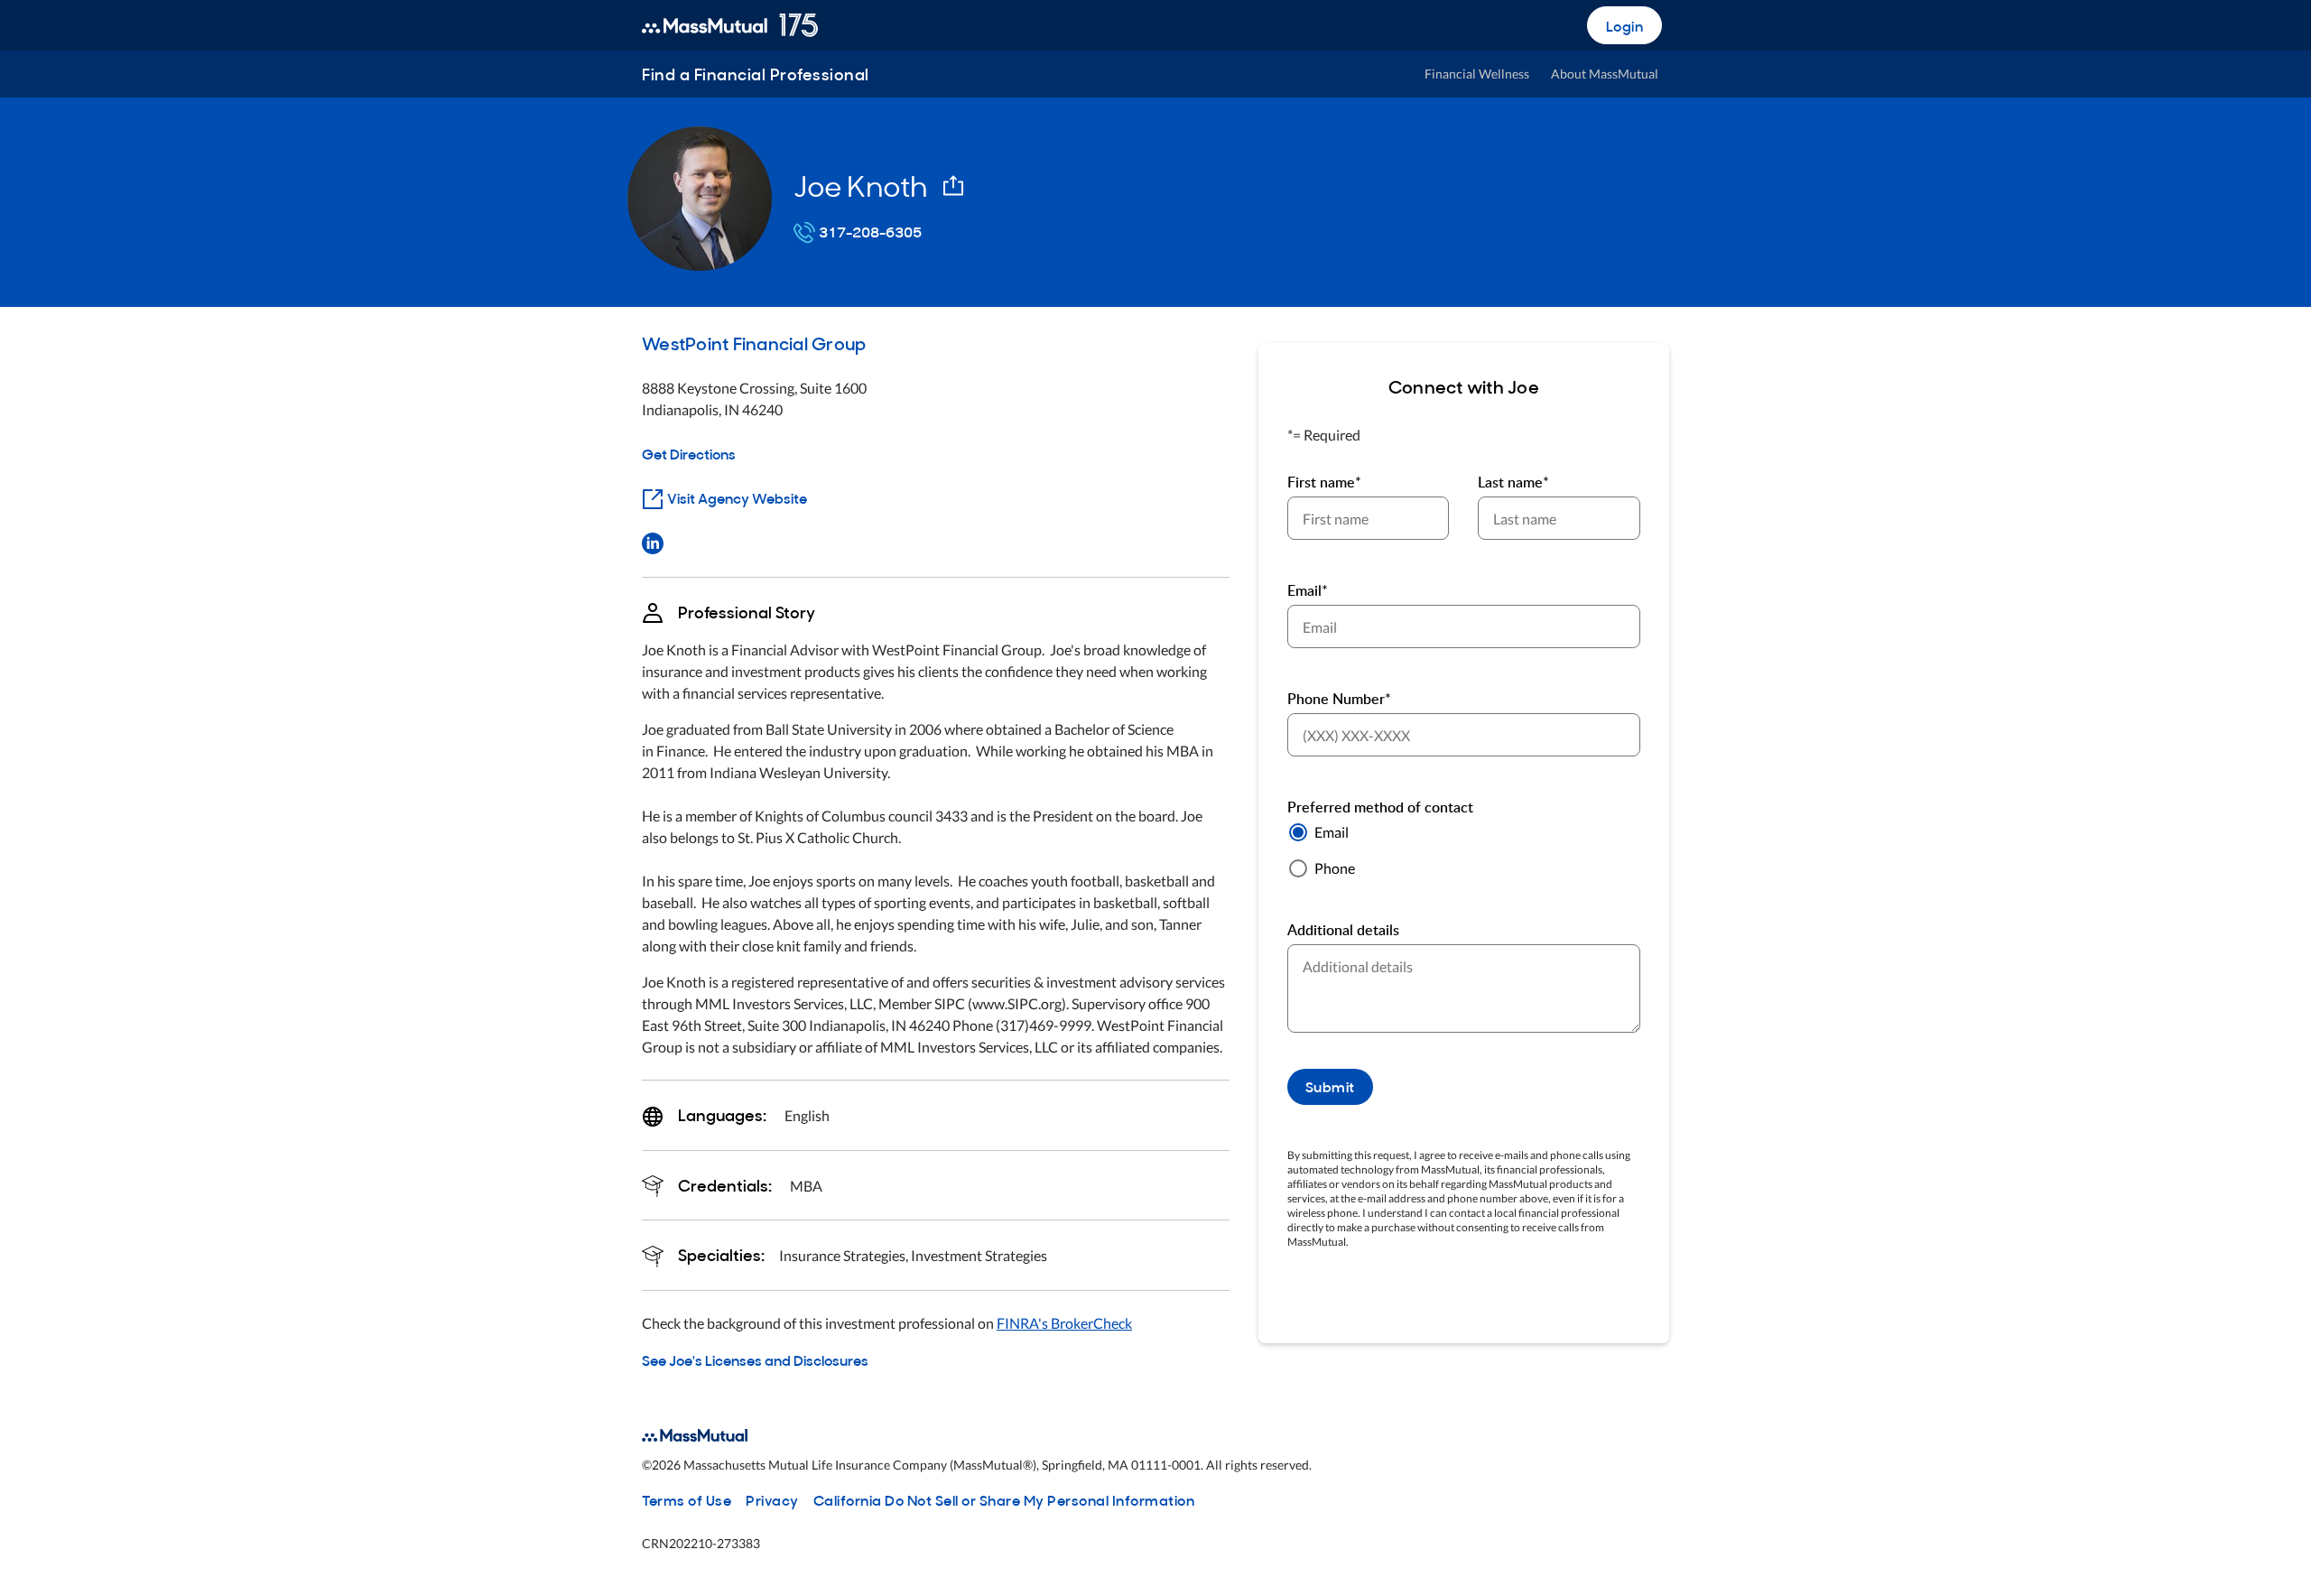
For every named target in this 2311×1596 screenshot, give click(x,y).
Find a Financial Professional (756, 74)
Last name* (1513, 482)
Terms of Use (687, 1499)
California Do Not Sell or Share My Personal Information (1004, 1499)
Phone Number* (1339, 699)
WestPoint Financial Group (754, 342)
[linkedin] (653, 542)
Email (1332, 832)
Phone (1335, 868)
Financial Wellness (1477, 74)
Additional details (1343, 930)
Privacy (772, 1499)
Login (1625, 25)
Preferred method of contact (1380, 807)
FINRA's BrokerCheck (1064, 1323)
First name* (1324, 482)
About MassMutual (1605, 74)
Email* (1308, 590)
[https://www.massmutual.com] (730, 25)
